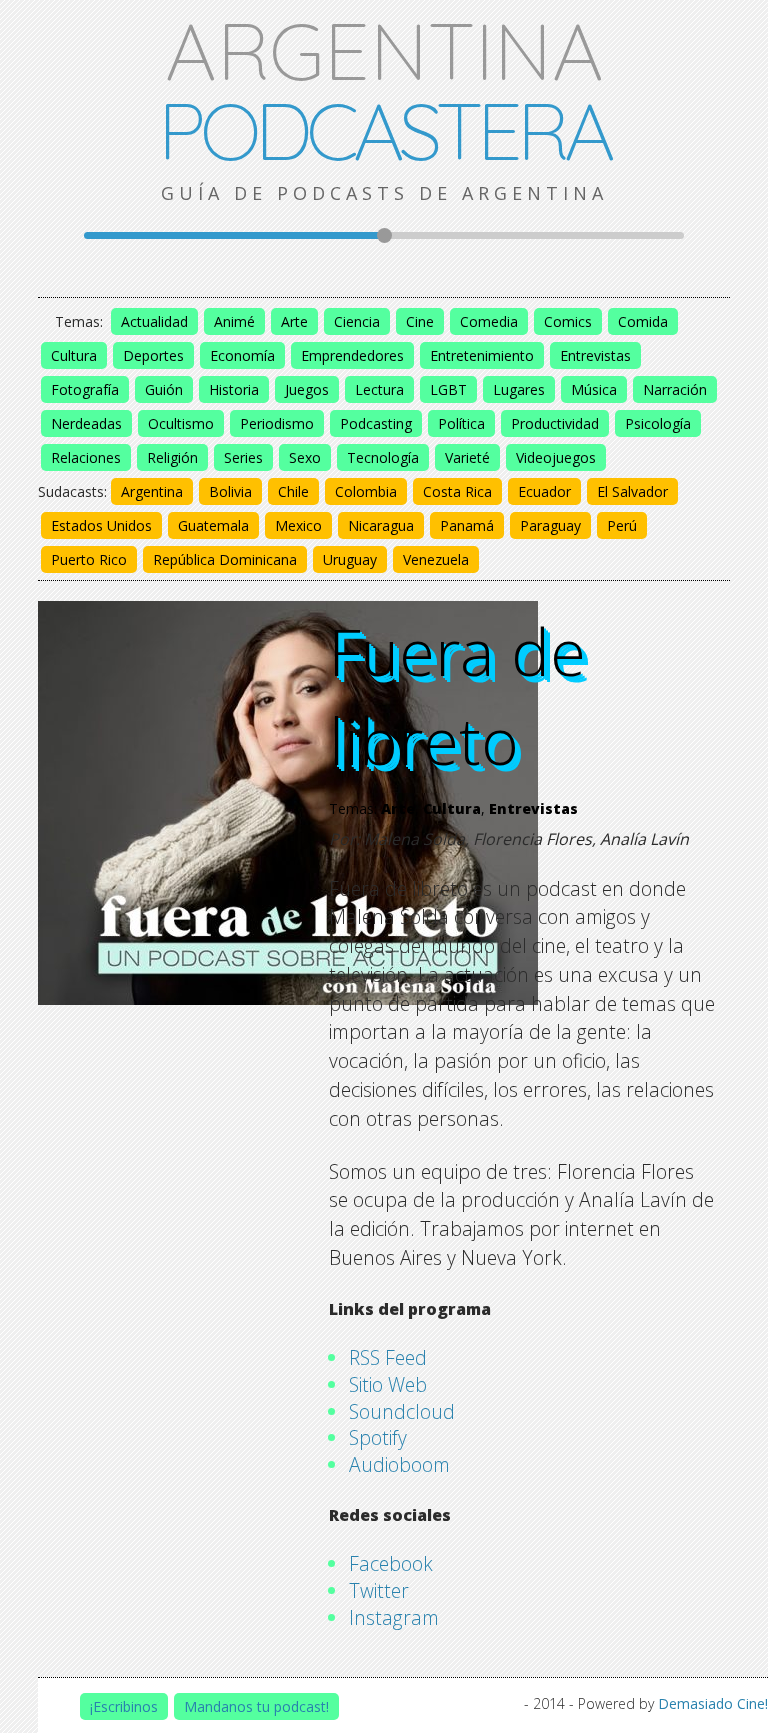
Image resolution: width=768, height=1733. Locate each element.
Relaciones (86, 457)
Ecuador (544, 491)
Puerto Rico (89, 559)
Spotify (378, 1437)
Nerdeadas (86, 423)
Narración (675, 389)
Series (243, 457)
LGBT (448, 389)
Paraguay (550, 525)
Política (461, 423)
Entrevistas (595, 355)
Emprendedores (352, 355)
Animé (234, 321)
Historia (234, 389)
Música (594, 389)
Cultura (74, 355)
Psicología (658, 423)
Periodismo (277, 423)
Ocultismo (181, 423)
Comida (643, 321)
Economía (242, 355)
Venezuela (436, 559)
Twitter (379, 1590)
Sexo (305, 457)
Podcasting (376, 423)
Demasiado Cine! (713, 1703)
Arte (294, 321)
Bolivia (230, 491)
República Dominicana (225, 559)
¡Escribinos (124, 1706)
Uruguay (350, 559)
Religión (172, 457)
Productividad (555, 423)
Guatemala (213, 525)
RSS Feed (388, 1357)
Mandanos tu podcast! (256, 1706)
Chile (293, 491)
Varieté (467, 457)
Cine (420, 321)
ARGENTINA (384, 90)
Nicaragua (381, 525)
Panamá (467, 525)
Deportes (153, 355)
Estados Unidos (101, 525)
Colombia (366, 491)
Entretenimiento (482, 355)
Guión (164, 389)
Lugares (519, 389)
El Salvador (632, 491)
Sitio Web (388, 1384)
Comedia (489, 321)
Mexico (298, 525)
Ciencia (357, 321)
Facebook (391, 1563)
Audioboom (399, 1464)
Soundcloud (402, 1411)
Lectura (379, 389)
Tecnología (383, 457)
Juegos (307, 389)
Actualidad (154, 321)
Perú (622, 525)
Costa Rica (457, 491)
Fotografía (85, 389)
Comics (568, 321)
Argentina (152, 491)
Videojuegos (556, 457)
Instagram (394, 1617)
